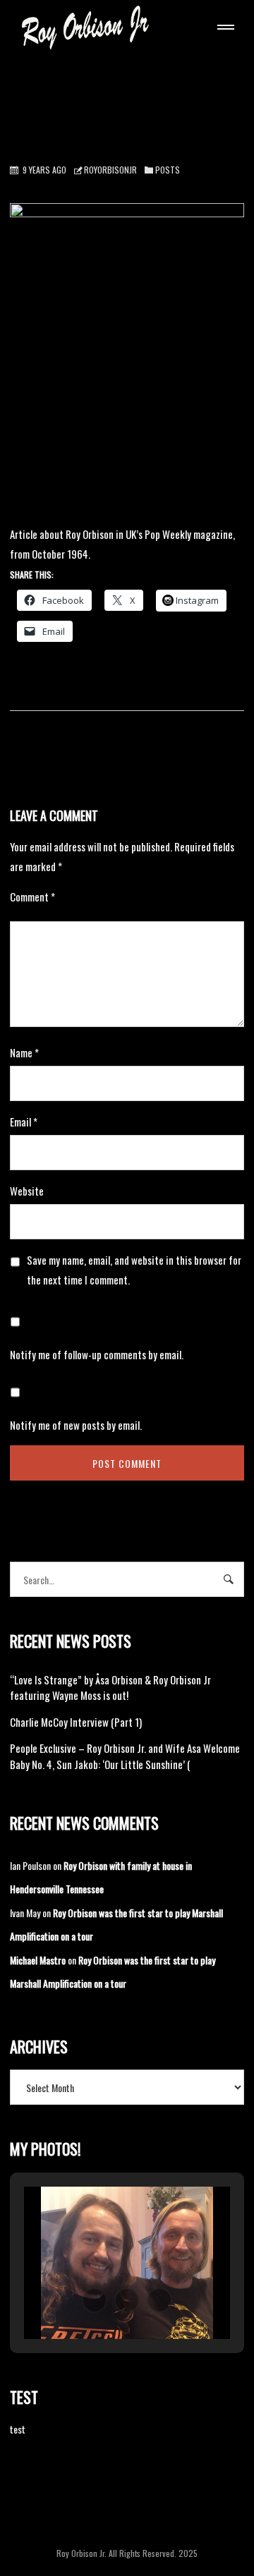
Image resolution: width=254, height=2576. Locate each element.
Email (24, 1122)
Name (24, 1052)
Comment (32, 897)
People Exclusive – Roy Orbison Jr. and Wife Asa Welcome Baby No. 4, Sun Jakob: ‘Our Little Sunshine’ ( (125, 1756)
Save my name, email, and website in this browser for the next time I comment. (134, 1270)
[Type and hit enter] (229, 1579)
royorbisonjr (110, 170)
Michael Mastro (38, 1960)
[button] (95, 2300)
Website (27, 1191)
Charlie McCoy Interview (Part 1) (76, 1722)
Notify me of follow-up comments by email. (97, 1354)
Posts (168, 170)
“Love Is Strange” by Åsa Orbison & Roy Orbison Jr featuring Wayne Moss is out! (110, 1688)
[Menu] (223, 29)
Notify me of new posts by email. (76, 1425)
